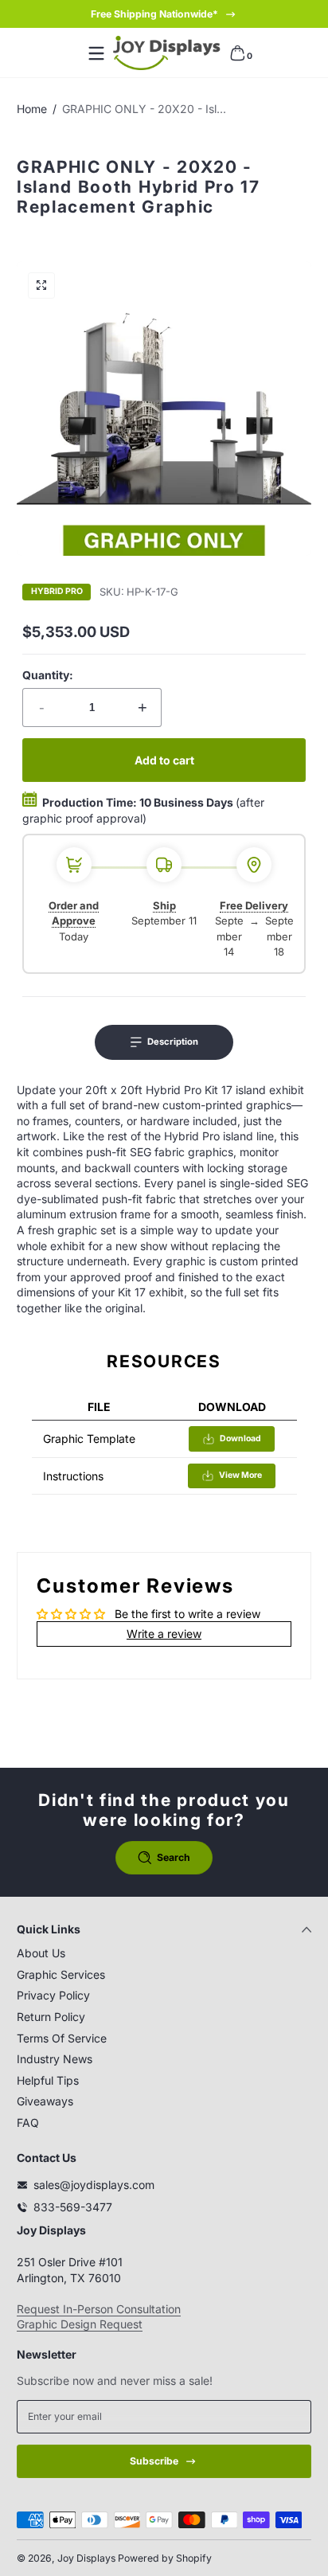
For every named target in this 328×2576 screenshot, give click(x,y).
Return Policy (51, 2017)
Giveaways (45, 2101)
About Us (41, 1953)
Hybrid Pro (57, 592)
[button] (237, 53)
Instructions (73, 1476)
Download (240, 1438)
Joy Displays (86, 2558)
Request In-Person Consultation (99, 2309)
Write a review (164, 1634)
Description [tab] (173, 1042)
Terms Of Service (62, 2038)
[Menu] (96, 53)
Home (32, 109)
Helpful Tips (48, 2080)
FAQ (28, 2123)
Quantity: (48, 675)
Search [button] (174, 1857)
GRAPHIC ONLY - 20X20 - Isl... (144, 109)
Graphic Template (89, 1438)
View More (240, 1475)
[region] (164, 14)
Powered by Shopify (165, 2558)
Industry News (55, 2059)
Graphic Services (61, 1974)
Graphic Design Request (80, 2324)
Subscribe (154, 2461)
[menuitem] (164, 1953)
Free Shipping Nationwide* (154, 14)
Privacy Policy (53, 1995)
